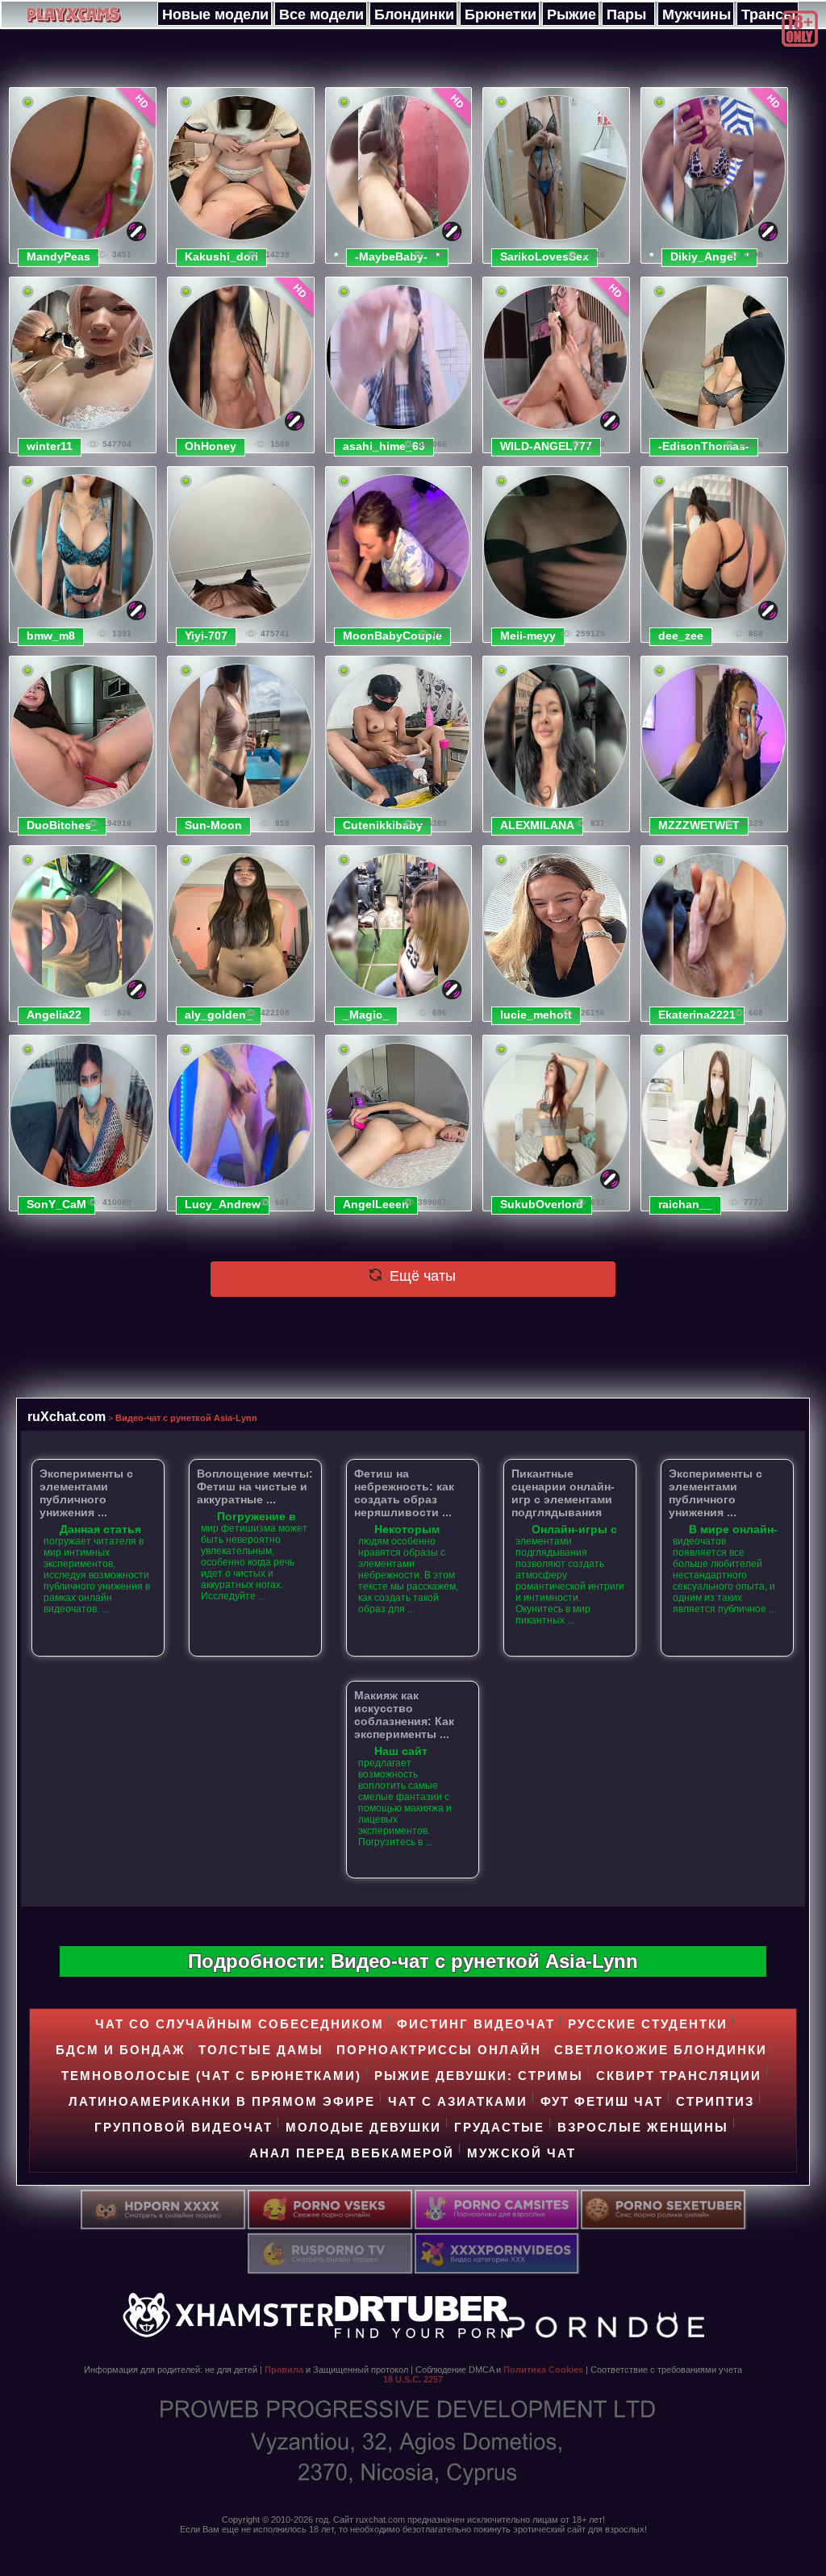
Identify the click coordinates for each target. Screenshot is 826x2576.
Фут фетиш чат (602, 2101)
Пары (626, 15)
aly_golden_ (219, 1015)
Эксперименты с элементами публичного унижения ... (86, 1493)
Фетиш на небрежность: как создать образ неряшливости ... (404, 1493)
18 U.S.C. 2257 (413, 2379)
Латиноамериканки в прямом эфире (222, 2101)
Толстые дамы (261, 2050)
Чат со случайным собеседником (240, 2024)
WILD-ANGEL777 (546, 446)
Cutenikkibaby (383, 825)
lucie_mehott (536, 1015)
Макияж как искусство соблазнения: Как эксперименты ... (404, 1715)
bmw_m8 (51, 636)
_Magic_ (366, 1015)
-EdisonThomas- (704, 446)
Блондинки (414, 15)
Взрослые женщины (643, 2127)
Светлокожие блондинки (661, 2050)
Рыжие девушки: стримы (479, 2076)
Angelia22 (54, 1015)
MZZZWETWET (699, 825)
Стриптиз (715, 2101)
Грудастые (499, 2127)
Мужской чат (521, 2153)
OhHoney (211, 446)
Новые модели (215, 15)
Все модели (321, 15)
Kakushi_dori (221, 256)
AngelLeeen (376, 1204)
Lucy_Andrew (223, 1204)
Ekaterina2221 (697, 1015)
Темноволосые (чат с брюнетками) (211, 2076)
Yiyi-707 (206, 636)
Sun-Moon (213, 825)
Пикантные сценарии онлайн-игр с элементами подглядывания (563, 1493)
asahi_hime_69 (384, 446)
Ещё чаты (421, 1276)
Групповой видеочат (184, 2127)
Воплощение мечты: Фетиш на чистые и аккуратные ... (255, 1486)
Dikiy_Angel (703, 256)
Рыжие (572, 15)
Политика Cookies (543, 2370)
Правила (284, 2370)
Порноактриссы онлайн (439, 2050)
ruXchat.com (67, 1416)
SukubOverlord (542, 1204)
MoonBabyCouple (392, 636)
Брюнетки (501, 15)
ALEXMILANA (537, 825)
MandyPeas (58, 256)
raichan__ (685, 1204)
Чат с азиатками (458, 2101)
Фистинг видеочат (476, 2024)
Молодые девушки (363, 2127)
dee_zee (681, 636)
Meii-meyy (528, 636)
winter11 (50, 446)
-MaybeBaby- (391, 256)
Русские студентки (648, 2024)
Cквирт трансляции (679, 2076)
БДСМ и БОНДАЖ (121, 2050)
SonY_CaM (56, 1204)
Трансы (768, 15)
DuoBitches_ (62, 825)
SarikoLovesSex (544, 256)
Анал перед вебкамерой (352, 2153)
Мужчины (697, 15)
